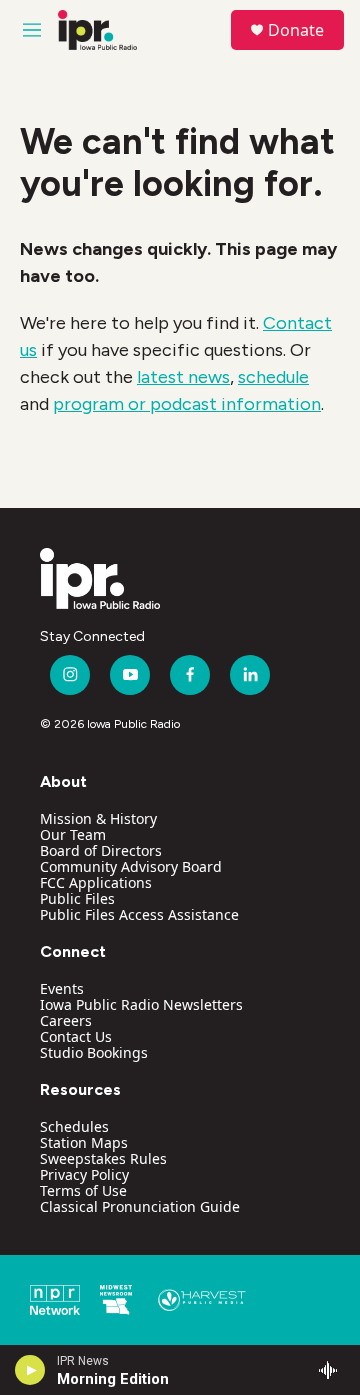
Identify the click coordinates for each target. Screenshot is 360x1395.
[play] (30, 1370)
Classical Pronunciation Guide (140, 1206)
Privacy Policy (84, 1174)
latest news (183, 377)
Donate (296, 30)
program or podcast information (187, 404)
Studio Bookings (94, 1052)
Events (62, 988)
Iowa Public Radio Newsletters (141, 1004)
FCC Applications (96, 882)
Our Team (73, 834)
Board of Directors (101, 850)
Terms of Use (83, 1190)
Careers (66, 1020)
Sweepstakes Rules (103, 1158)
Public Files (77, 898)
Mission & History (98, 818)
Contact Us (76, 1036)
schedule (273, 377)
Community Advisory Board (131, 866)
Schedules (74, 1126)
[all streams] (333, 1370)
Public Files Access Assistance (139, 914)
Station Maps (84, 1142)
